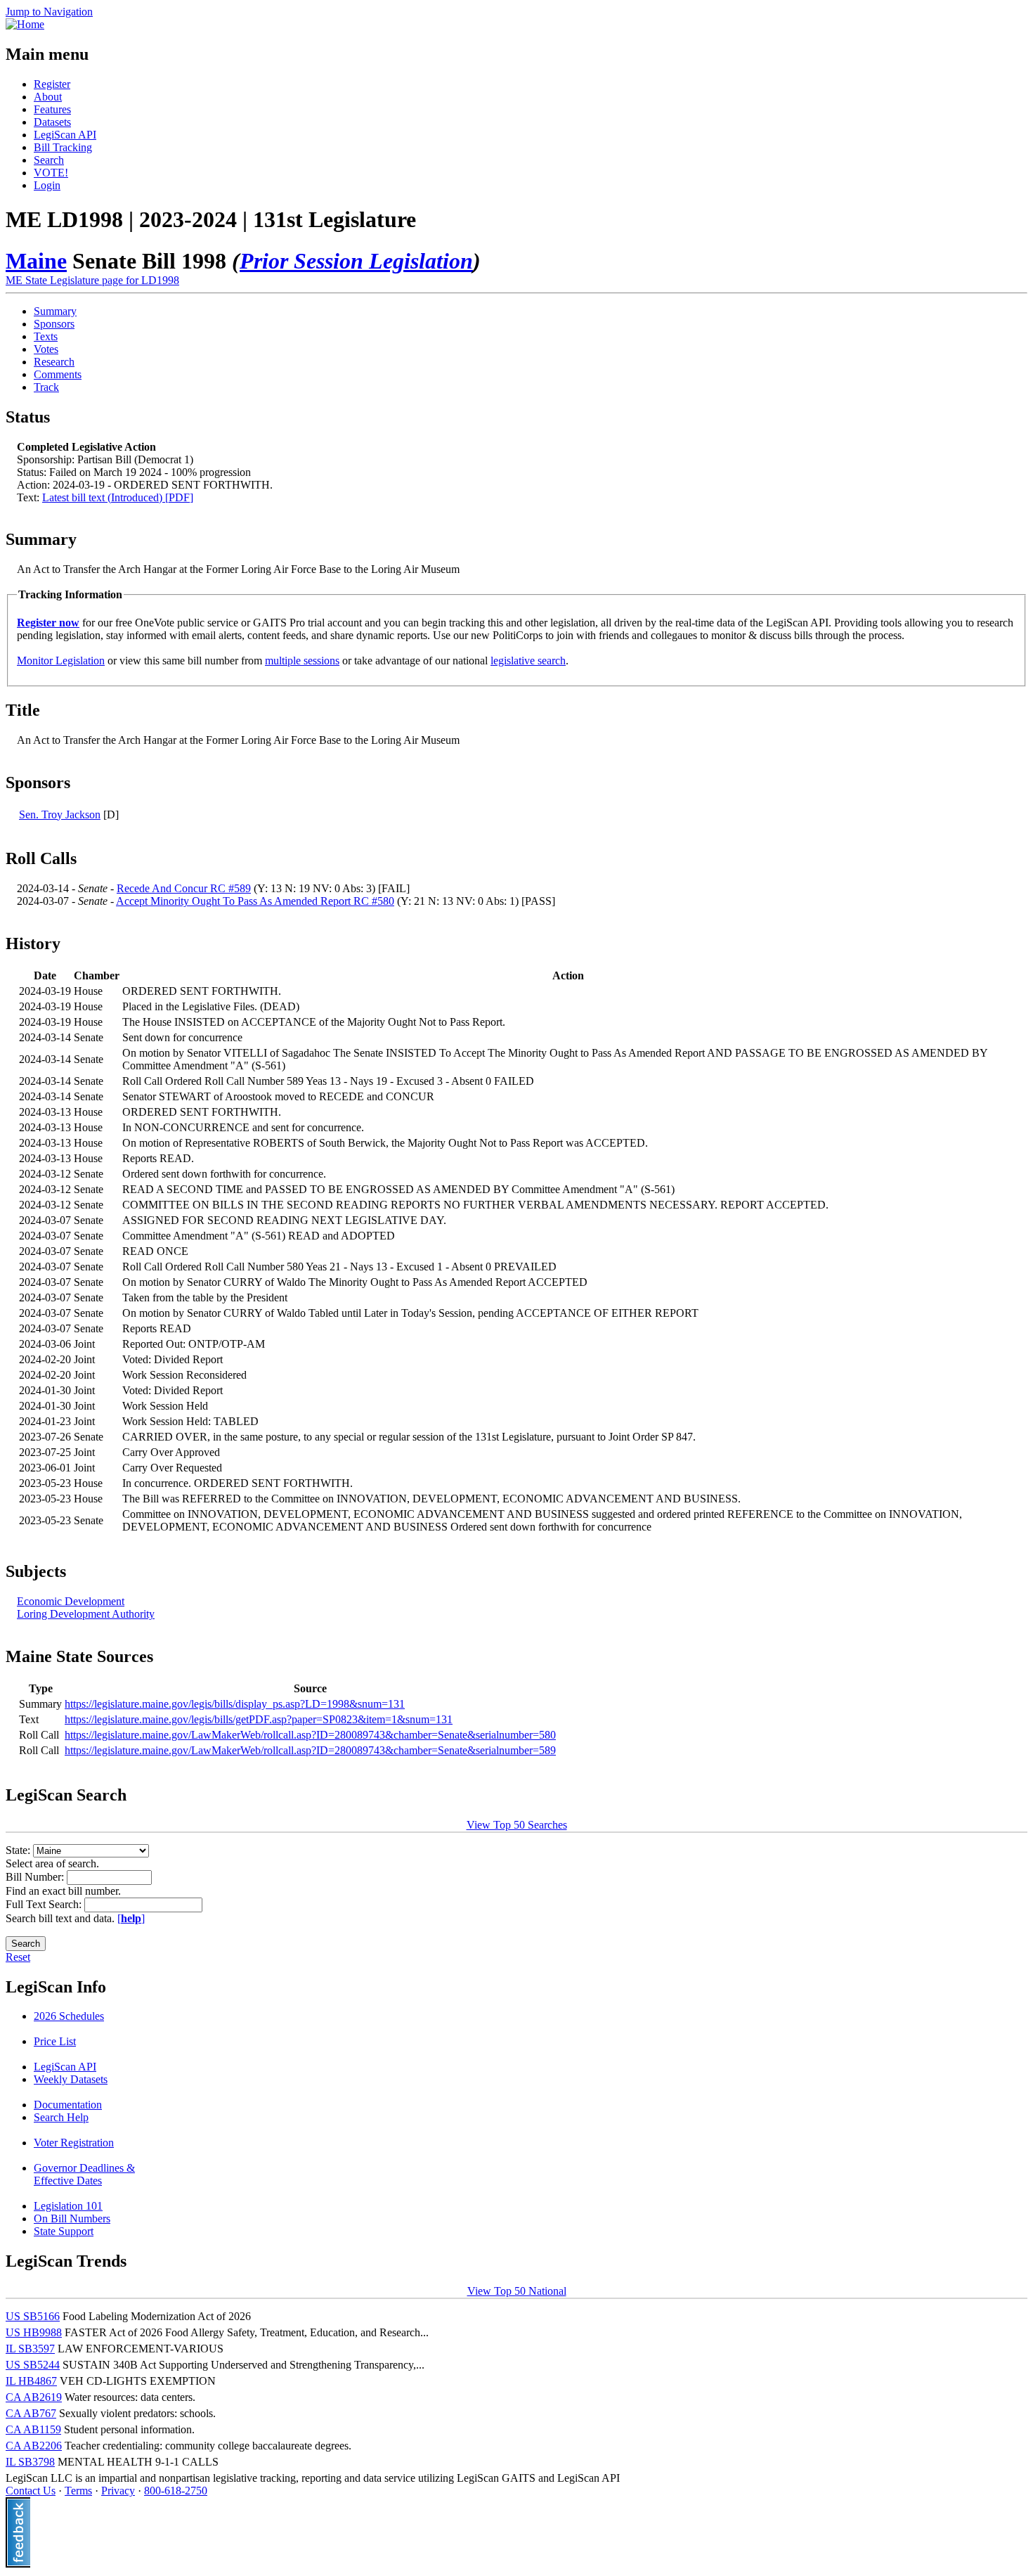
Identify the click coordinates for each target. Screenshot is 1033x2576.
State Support (64, 2231)
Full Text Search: (45, 1904)
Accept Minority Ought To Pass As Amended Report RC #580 (255, 901)
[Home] (25, 24)
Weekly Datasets (71, 2079)
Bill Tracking (63, 147)
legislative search (528, 661)
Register (52, 84)
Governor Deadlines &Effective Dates (84, 2174)
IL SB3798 (30, 2462)
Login (47, 185)
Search (49, 160)
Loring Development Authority (86, 1614)
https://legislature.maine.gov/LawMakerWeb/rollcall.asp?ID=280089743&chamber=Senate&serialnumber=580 (310, 1735)
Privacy (118, 2491)
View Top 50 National (517, 2291)
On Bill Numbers (72, 2218)
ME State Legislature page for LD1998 (92, 280)
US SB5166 (33, 2316)
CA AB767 (31, 2413)
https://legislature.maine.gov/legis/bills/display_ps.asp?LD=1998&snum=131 (235, 1704)
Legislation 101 (68, 2206)
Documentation (68, 2105)
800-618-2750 (176, 2491)
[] (131, 1918)
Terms (78, 2491)
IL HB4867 (31, 2381)
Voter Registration (74, 2143)
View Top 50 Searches (517, 1825)
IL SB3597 (30, 2349)
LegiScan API (65, 135)
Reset (18, 1957)
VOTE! (51, 173)
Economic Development (71, 1601)
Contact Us (31, 2491)
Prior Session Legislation (356, 261)
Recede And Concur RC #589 (184, 888)
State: (19, 1850)
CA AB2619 (34, 2397)
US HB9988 (34, 2332)
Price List (55, 2041)
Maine (36, 261)
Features (52, 109)
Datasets (52, 122)
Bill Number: (36, 1877)
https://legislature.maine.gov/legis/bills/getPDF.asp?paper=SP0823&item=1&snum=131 (259, 1719)
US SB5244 (33, 2365)
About (48, 97)
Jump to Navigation (49, 12)
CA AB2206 (34, 2446)
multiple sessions (302, 661)
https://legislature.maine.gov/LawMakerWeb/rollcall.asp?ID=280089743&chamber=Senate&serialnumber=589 (310, 1750)
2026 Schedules (69, 2016)
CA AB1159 (33, 2429)
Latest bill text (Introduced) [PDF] (118, 497)
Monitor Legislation (61, 661)
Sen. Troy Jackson (60, 814)
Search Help (61, 2117)
